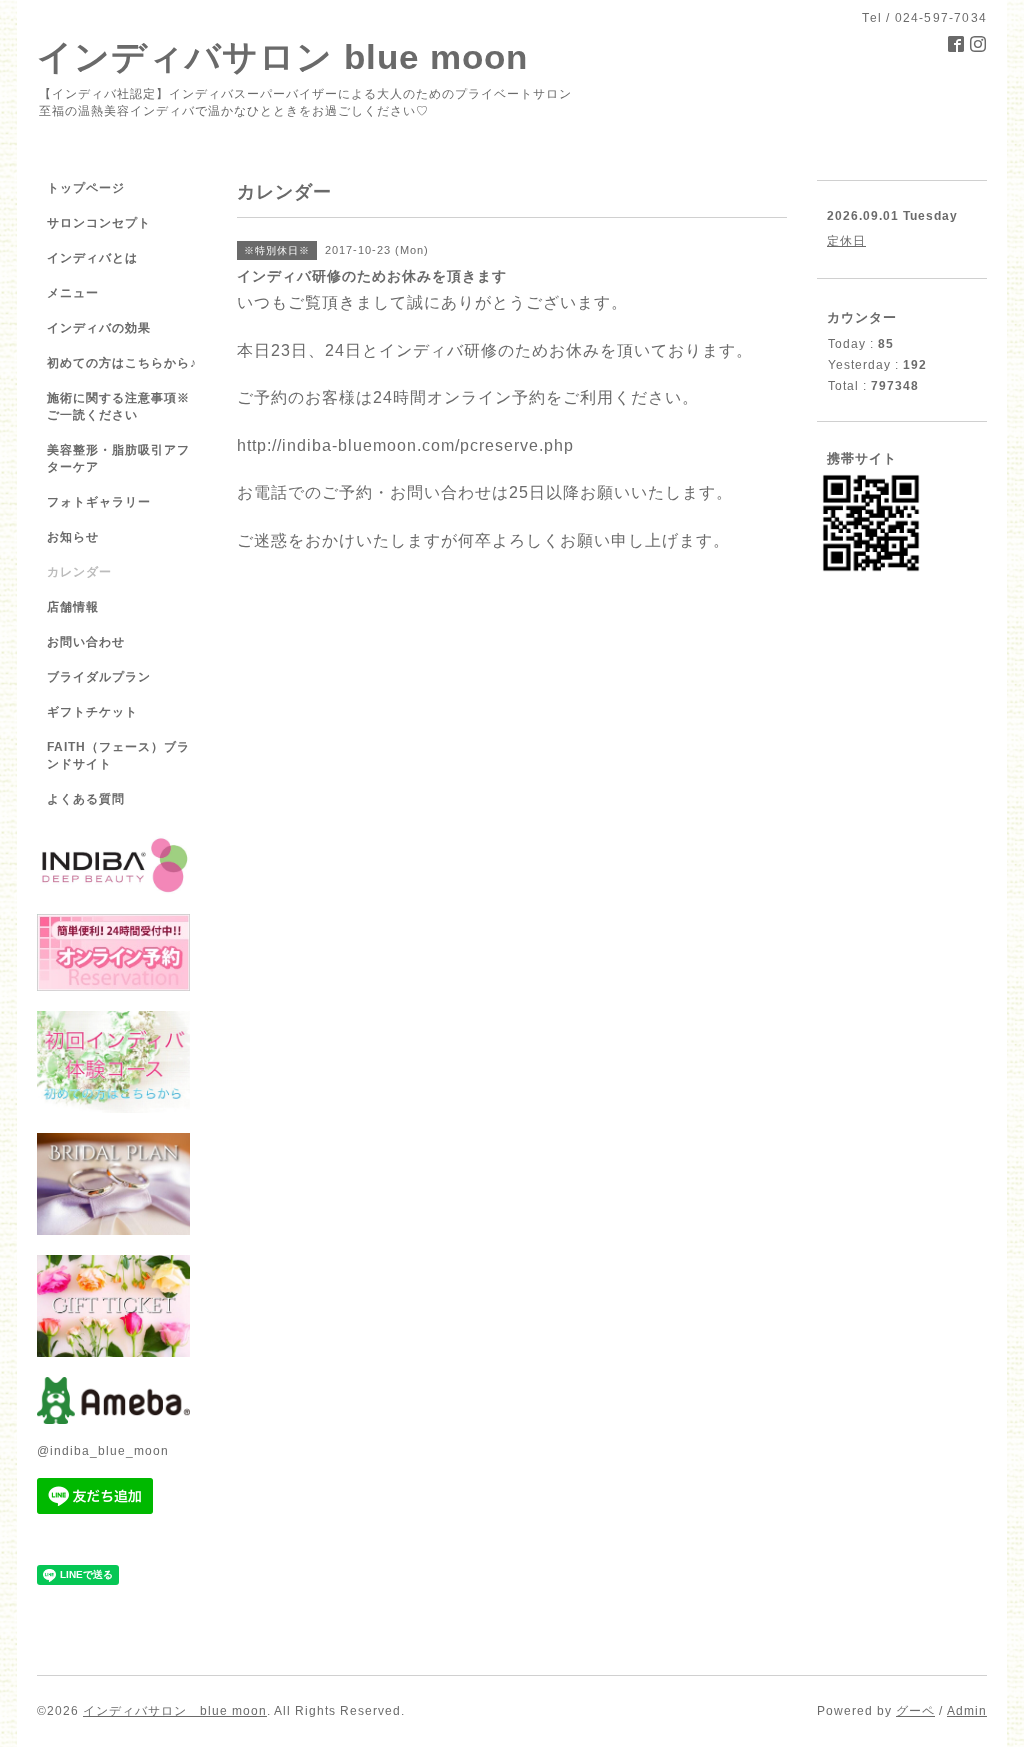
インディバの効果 (99, 328)
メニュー (73, 293)
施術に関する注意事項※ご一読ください (118, 406)
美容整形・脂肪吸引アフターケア (118, 458)
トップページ (86, 188)
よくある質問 (86, 799)
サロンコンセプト (99, 223)
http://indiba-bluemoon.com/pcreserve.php (405, 445)
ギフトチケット (92, 712)
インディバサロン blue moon (282, 56)
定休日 (846, 241)
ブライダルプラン (99, 677)
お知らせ (73, 537)
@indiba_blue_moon (103, 1451)
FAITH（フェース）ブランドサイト (118, 755)
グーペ (915, 1711)
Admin (967, 1711)
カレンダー (79, 572)
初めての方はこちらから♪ (122, 363)
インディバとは (92, 258)
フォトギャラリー (99, 502)
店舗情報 (73, 607)
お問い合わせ (86, 642)
